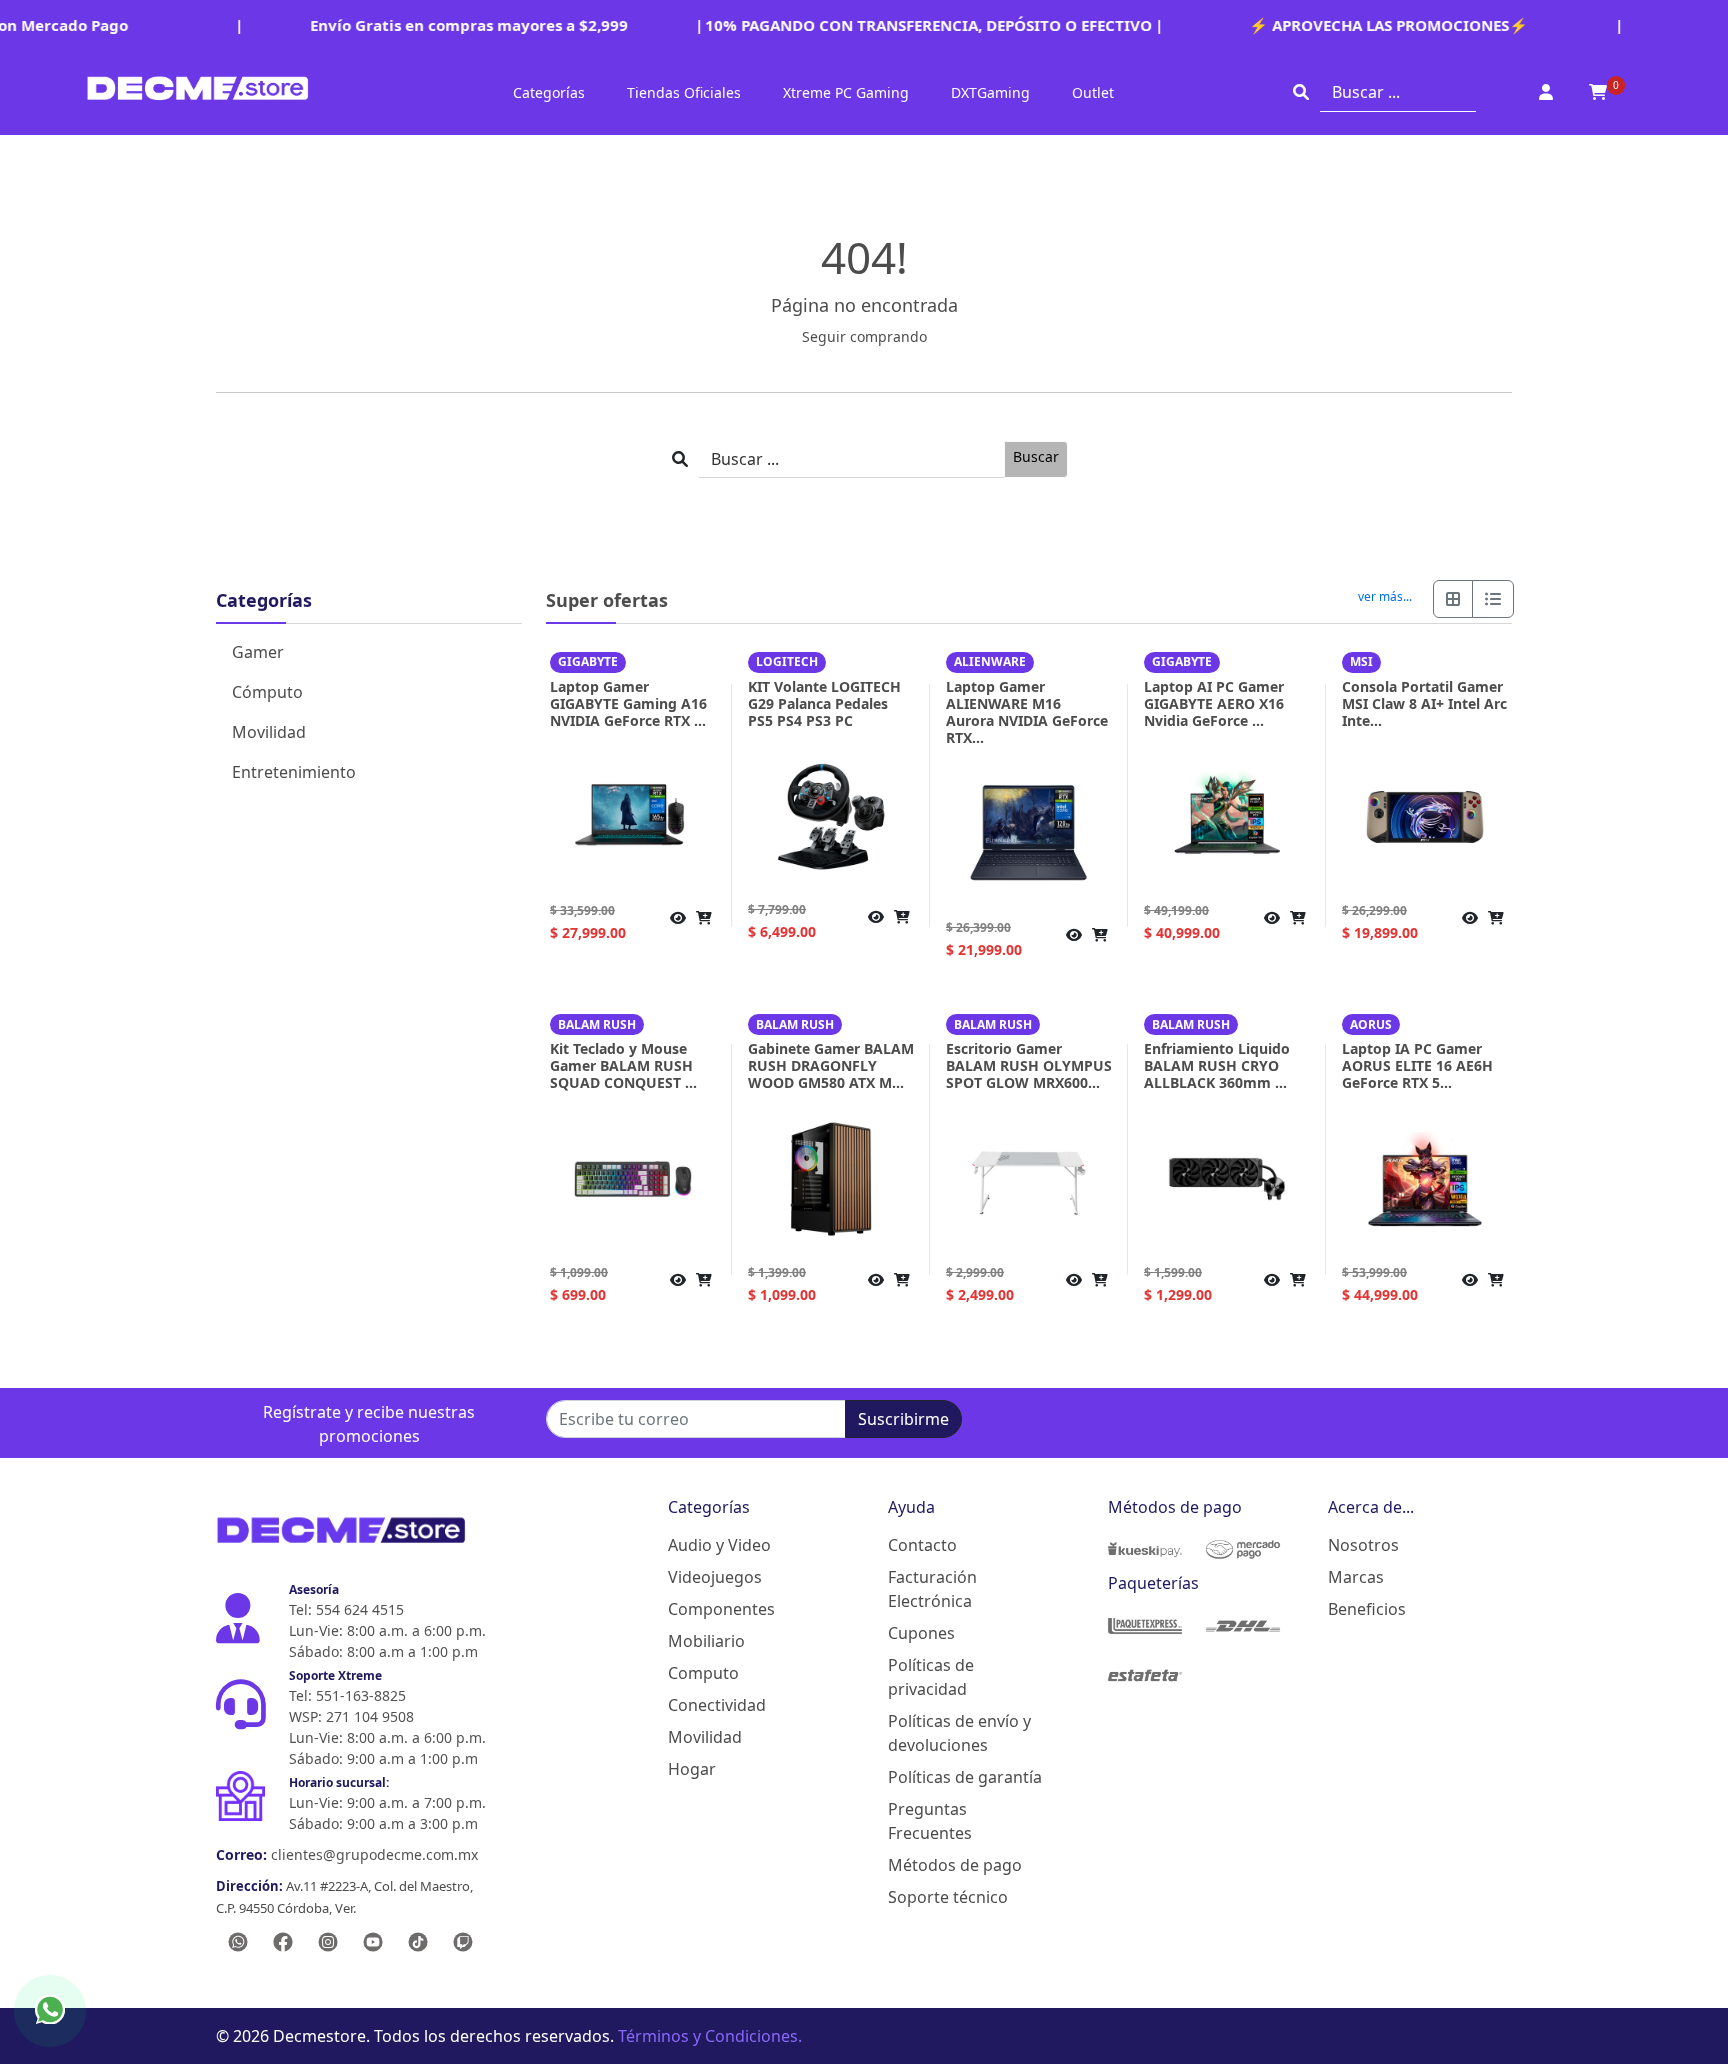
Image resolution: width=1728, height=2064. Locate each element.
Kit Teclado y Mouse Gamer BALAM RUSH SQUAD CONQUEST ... (623, 1065)
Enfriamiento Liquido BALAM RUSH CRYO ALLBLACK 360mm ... (1217, 1065)
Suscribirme (903, 1419)
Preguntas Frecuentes (930, 1821)
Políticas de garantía (965, 1777)
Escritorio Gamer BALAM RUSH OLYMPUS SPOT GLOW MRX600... (1029, 1065)
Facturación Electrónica (932, 1589)
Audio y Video (719, 1545)
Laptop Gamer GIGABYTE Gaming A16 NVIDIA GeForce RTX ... (628, 703)
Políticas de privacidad (931, 1677)
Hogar (692, 1769)
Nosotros (1363, 1545)
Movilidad (269, 732)
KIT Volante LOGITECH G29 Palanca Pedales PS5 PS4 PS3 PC (824, 703)
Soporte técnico (948, 1897)
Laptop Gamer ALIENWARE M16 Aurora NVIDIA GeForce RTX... (1027, 712)
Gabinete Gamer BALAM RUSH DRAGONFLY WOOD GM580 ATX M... (831, 1065)
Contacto (922, 1545)
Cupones (921, 1633)
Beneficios (1367, 1609)
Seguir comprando (864, 336)
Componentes (721, 1609)
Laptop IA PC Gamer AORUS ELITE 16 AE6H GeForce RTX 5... (1417, 1065)
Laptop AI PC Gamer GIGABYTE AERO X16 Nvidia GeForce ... (1214, 703)
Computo (703, 1673)
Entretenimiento (294, 772)
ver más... (1385, 597)
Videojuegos (715, 1577)
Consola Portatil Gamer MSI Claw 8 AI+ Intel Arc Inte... (1424, 703)
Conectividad (717, 1705)
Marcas (1356, 1577)
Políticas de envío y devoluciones (959, 1733)
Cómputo (267, 692)
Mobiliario (706, 1641)
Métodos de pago (955, 1865)
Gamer (258, 652)
